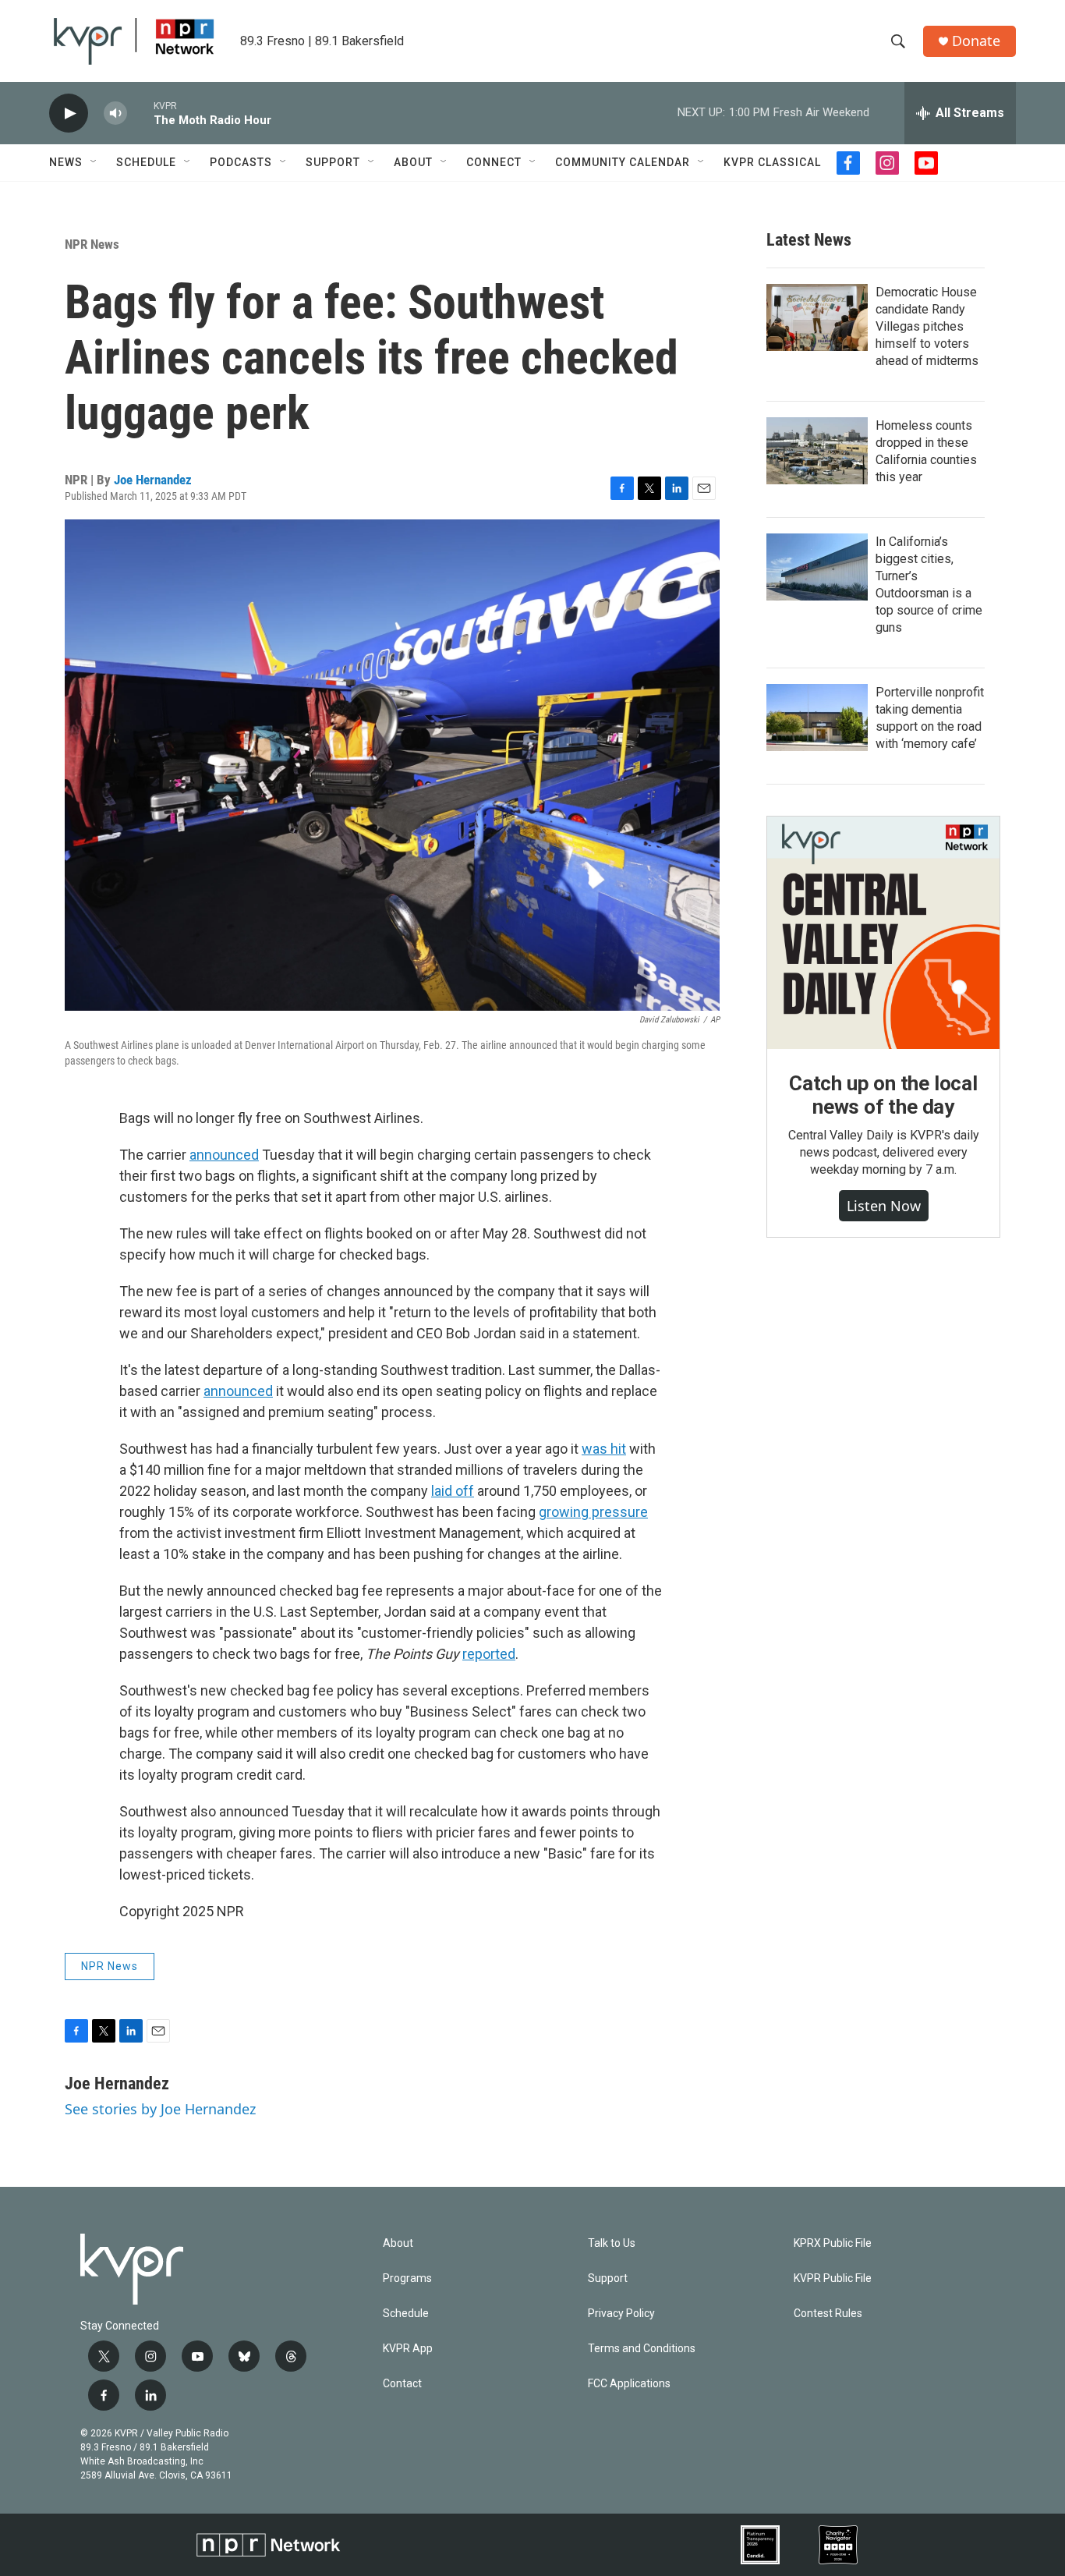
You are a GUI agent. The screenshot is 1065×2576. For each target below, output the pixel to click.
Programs (407, 2278)
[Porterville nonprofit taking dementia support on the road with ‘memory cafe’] (817, 718)
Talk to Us (612, 2243)
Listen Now (884, 1206)
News (66, 162)
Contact (402, 2384)
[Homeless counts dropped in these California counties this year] (817, 451)
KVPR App (408, 2349)
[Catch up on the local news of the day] (883, 933)
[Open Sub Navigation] (94, 162)
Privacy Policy (621, 2314)
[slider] (140, 113)
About (413, 162)
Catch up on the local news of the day (883, 1095)
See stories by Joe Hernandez (160, 2109)
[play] (69, 113)
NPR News (92, 244)
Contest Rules (828, 2314)
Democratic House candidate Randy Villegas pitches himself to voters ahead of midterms (927, 326)
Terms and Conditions (642, 2349)
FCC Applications (629, 2384)
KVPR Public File (833, 2278)
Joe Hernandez (153, 480)
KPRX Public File (833, 2243)
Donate (976, 41)
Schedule (146, 162)
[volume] (115, 113)
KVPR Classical (772, 162)
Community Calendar (623, 162)
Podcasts (241, 162)
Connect (494, 162)
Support (333, 162)
